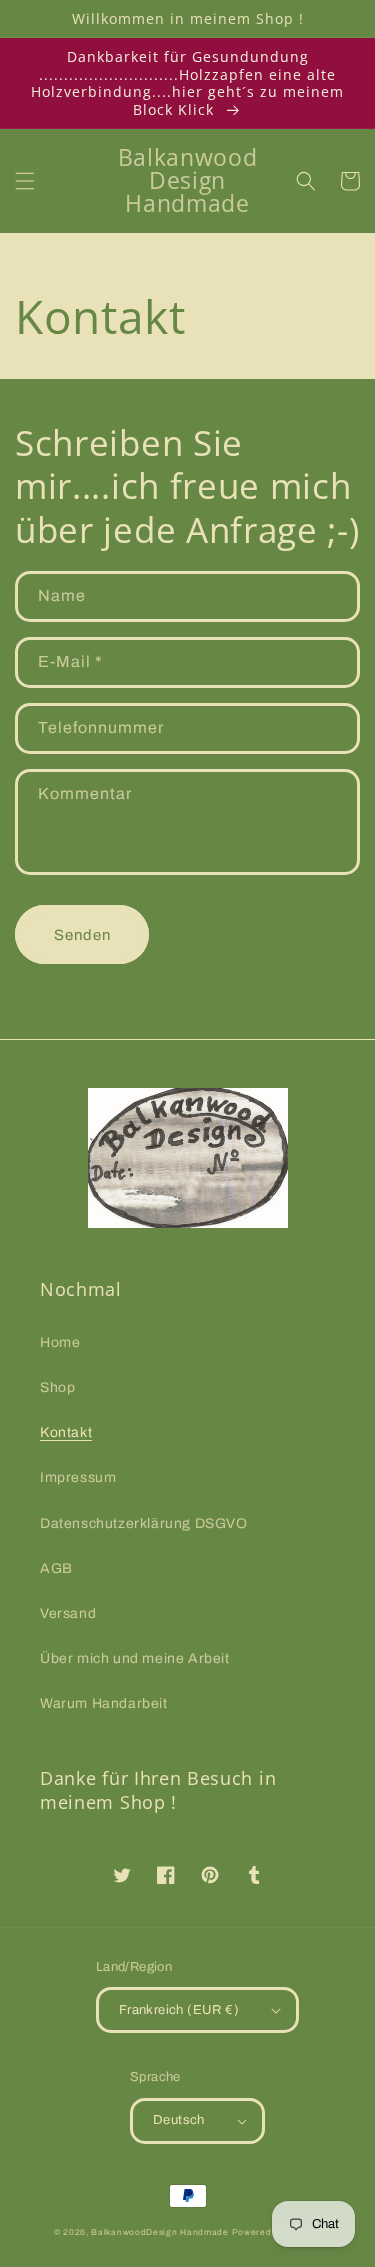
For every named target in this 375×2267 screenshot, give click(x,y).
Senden (82, 935)
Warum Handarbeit (104, 1703)
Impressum (78, 1477)
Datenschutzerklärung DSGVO (144, 1523)
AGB (56, 1568)
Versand (68, 1613)
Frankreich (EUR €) (179, 2010)
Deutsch (179, 2120)
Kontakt (66, 1432)
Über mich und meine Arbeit (135, 1658)
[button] (25, 181)
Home (60, 1342)
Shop (57, 1387)
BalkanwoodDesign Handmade (160, 2232)
